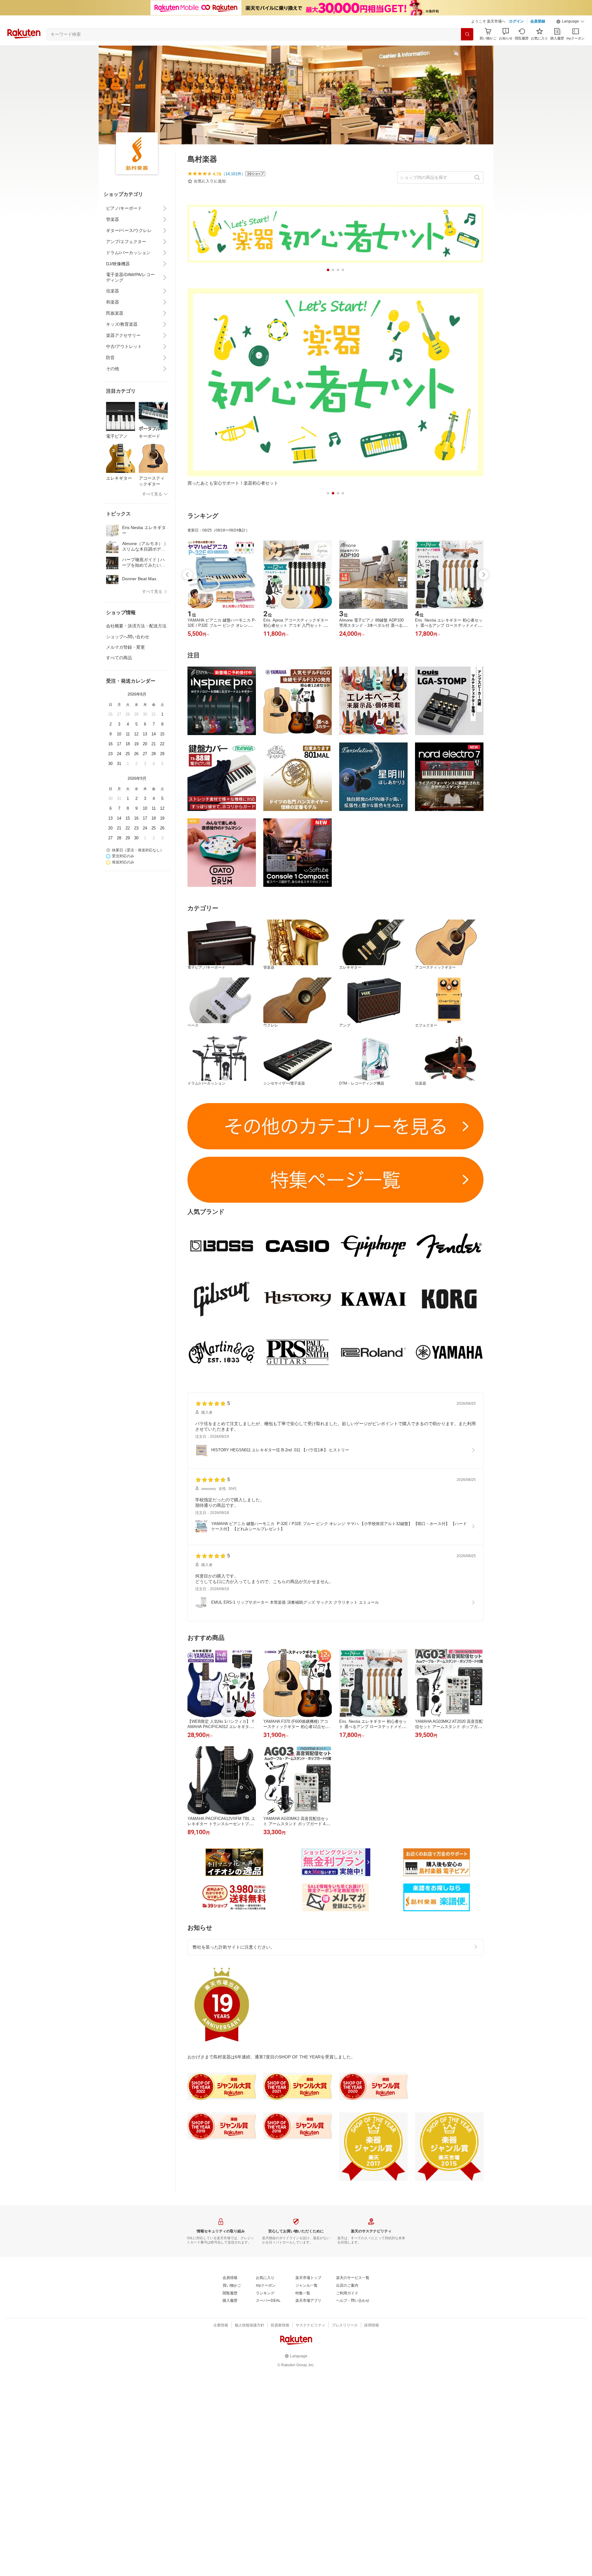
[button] (570, 22)
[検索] (467, 34)
